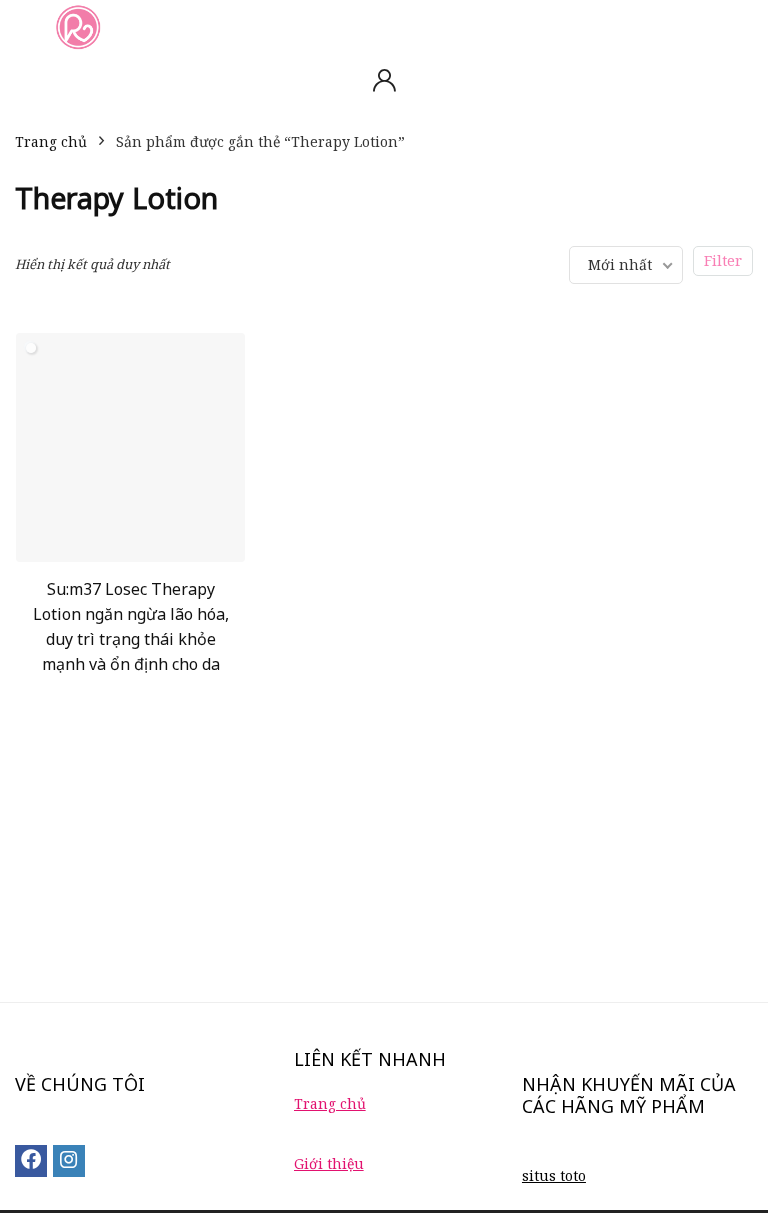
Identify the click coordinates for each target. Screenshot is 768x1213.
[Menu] (24, 26)
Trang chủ (51, 141)
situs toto (554, 1175)
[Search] (737, 26)
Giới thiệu (329, 1163)
